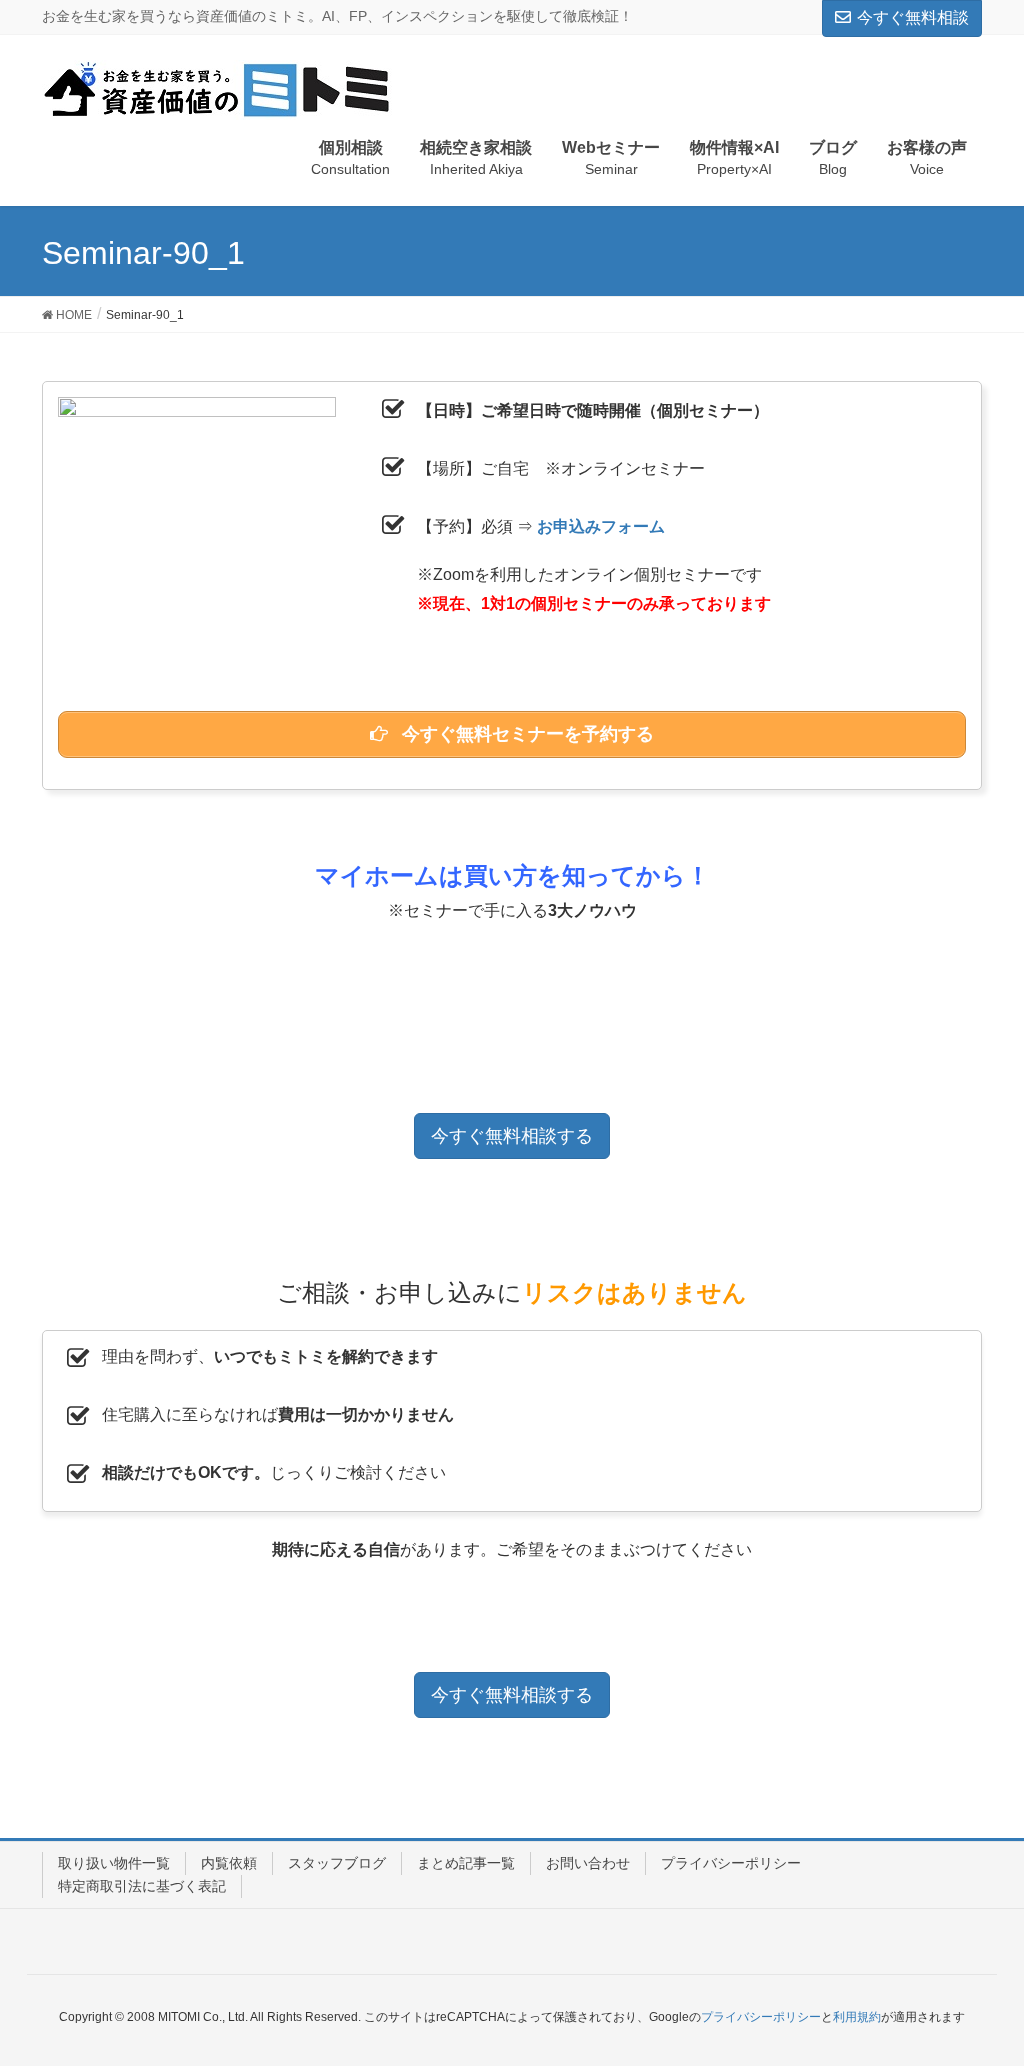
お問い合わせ (588, 1863)
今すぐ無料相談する (512, 1136)
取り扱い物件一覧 (114, 1863)
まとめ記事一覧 (466, 1863)
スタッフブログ (337, 1863)
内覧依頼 (229, 1863)
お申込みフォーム (601, 526)
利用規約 (857, 2017)
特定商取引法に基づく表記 (142, 1886)
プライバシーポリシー (731, 1863)
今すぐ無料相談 (913, 17)
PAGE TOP (980, 1986)
